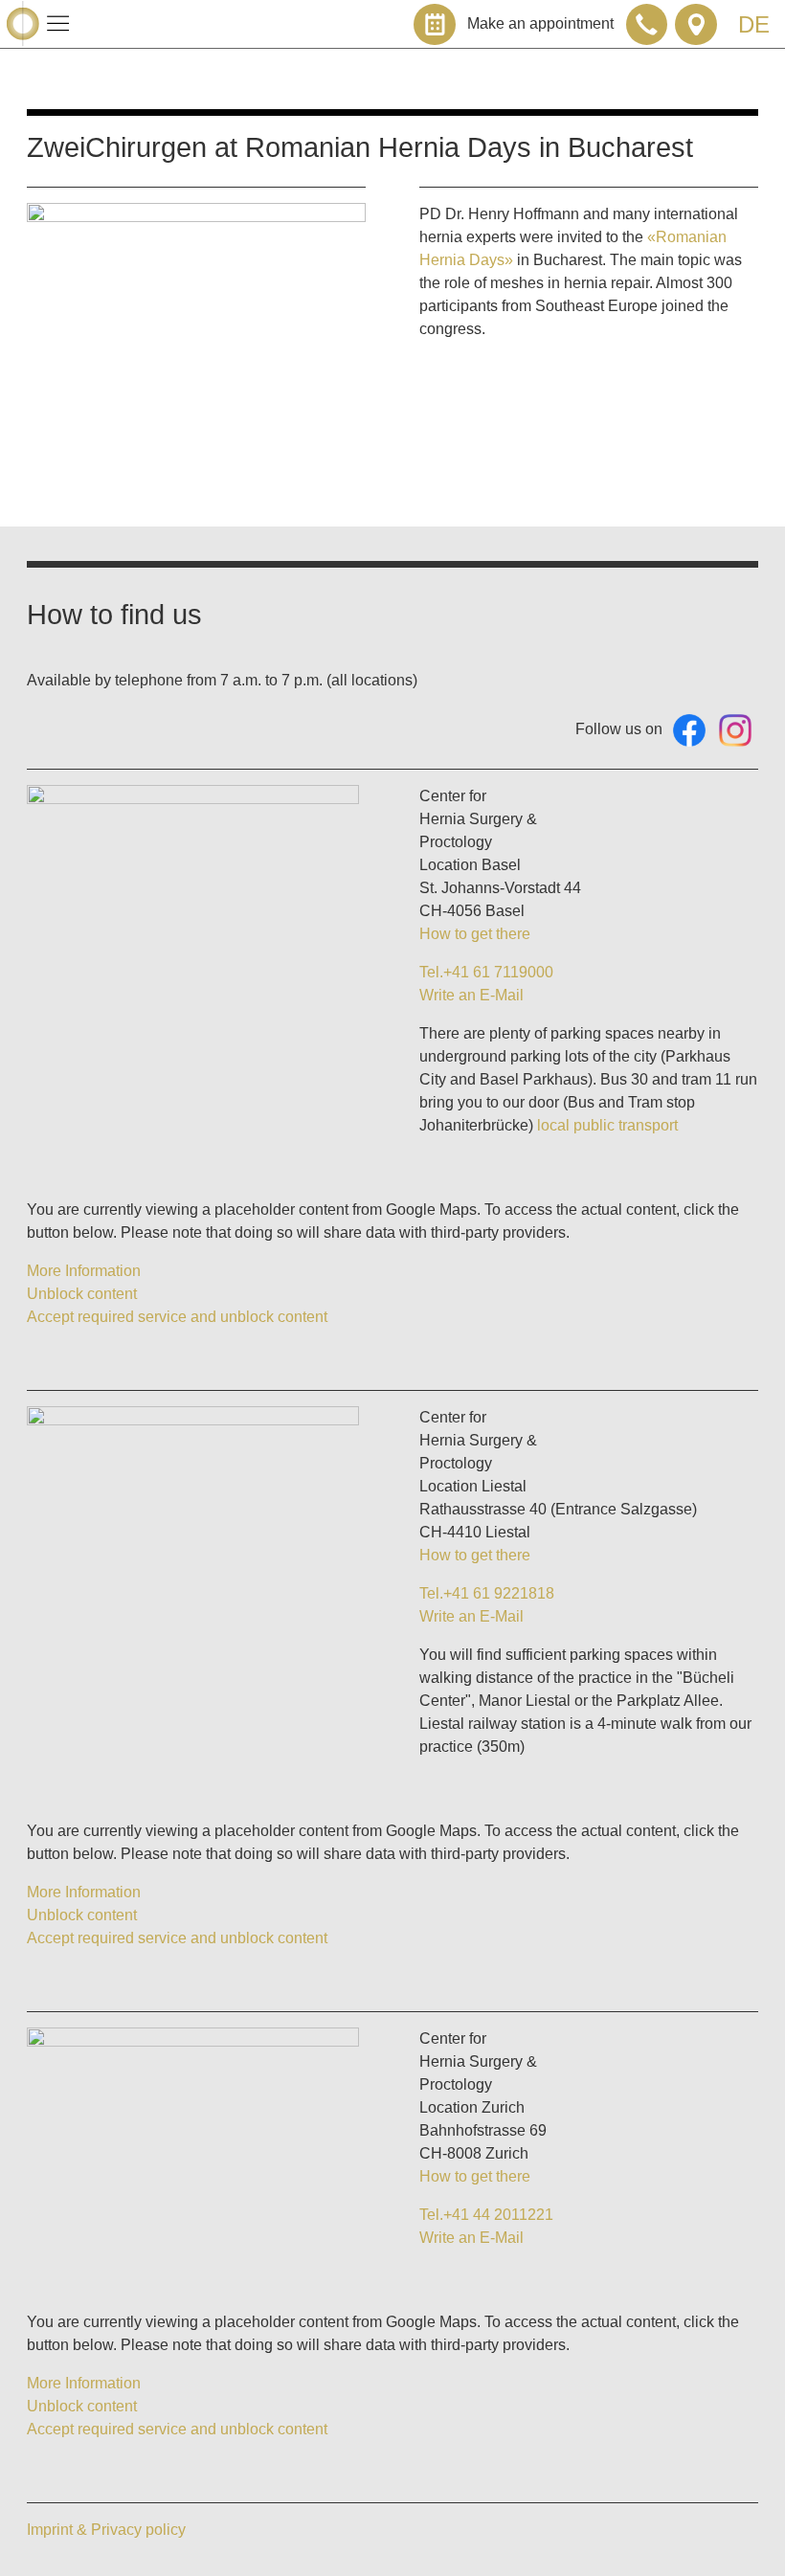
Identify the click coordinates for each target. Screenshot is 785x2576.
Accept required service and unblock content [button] (177, 1317)
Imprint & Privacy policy (106, 2530)
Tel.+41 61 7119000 (486, 972)
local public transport (607, 1125)
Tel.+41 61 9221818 (487, 1593)
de (754, 24)
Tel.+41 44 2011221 (486, 2215)
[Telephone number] (647, 25)
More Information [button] (84, 1271)
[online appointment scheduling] (435, 25)
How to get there (475, 934)
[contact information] (696, 25)
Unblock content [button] (82, 1294)
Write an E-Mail (471, 995)
